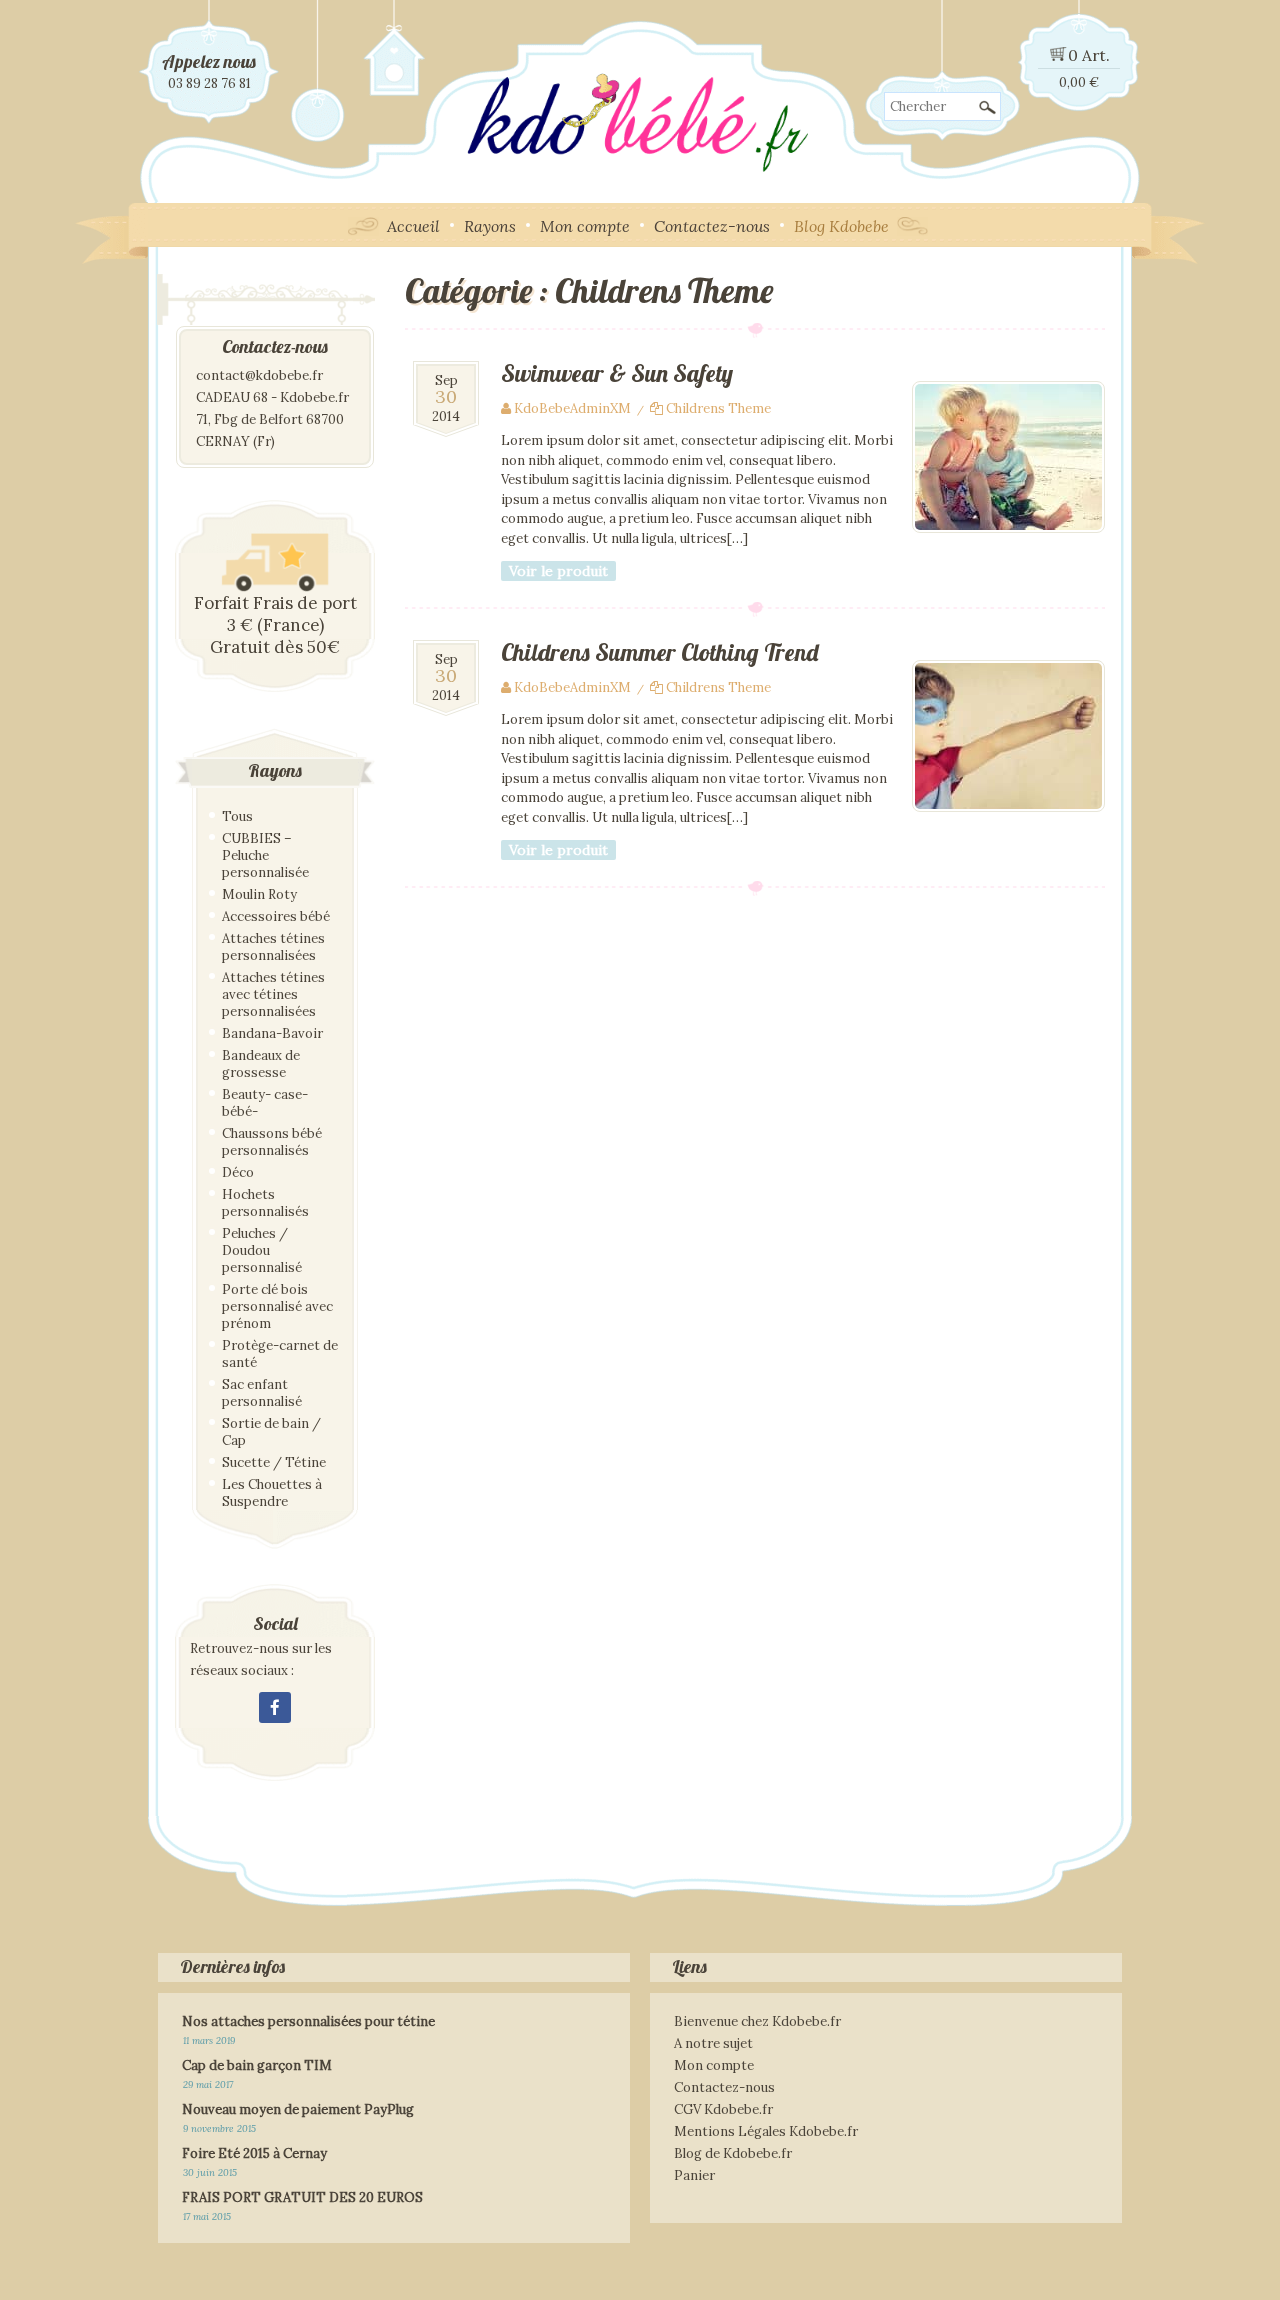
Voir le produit (558, 571)
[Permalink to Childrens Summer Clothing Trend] (1008, 807)
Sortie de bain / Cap (271, 1432)
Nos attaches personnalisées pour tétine (308, 2021)
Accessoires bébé (276, 916)
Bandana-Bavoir (272, 1033)
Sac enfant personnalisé (262, 1393)
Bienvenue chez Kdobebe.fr (757, 2021)
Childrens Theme (718, 408)
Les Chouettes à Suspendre (272, 1493)
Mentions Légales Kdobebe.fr (766, 2131)
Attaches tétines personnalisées (273, 947)
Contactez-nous (712, 226)
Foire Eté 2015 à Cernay (254, 2153)
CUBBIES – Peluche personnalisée (265, 855)
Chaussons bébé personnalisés (272, 1142)
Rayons (490, 226)
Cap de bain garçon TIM (257, 2065)
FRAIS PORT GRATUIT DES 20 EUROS (302, 2197)
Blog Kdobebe (841, 226)
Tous (237, 816)
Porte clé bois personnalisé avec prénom (277, 1306)
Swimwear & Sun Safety (617, 373)
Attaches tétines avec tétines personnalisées (273, 994)
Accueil (413, 226)
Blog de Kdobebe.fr (733, 2153)
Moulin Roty (259, 894)
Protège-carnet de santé (280, 1354)
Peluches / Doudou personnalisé (262, 1250)
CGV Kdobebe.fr (723, 2109)
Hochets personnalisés (265, 1203)
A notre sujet (713, 2043)
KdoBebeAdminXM (572, 408)
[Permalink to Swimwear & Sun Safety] (1008, 528)
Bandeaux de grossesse (261, 1064)
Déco (238, 1172)
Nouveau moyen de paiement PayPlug (298, 2109)
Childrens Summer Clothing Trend (659, 652)
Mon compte (585, 226)
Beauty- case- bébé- (265, 1103)
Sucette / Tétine (274, 1462)
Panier (694, 2175)
